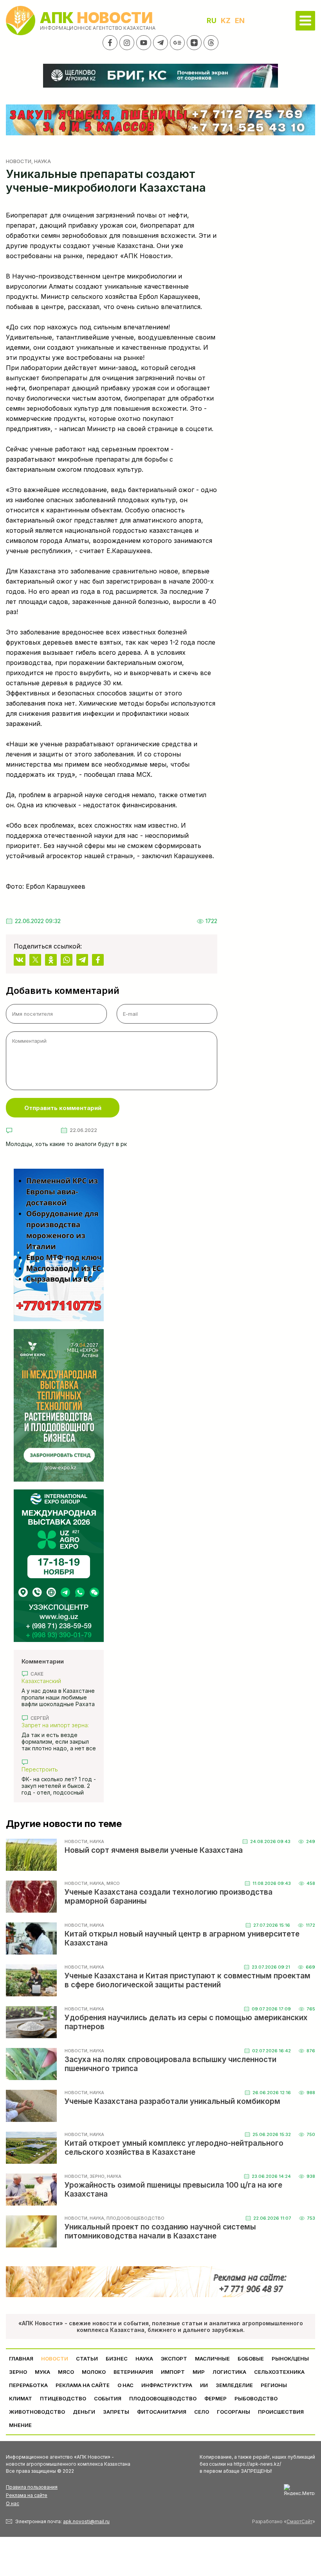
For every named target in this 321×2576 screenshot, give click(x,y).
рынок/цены (290, 2359)
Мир (199, 2372)
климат (21, 2398)
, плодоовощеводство (134, 2218)
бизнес (117, 2359)
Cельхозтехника (279, 2372)
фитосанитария (162, 2412)
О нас (13, 2503)
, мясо (112, 1883)
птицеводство (63, 2398)
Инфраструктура (167, 2385)
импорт (173, 2372)
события (108, 2398)
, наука (41, 161)
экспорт (174, 2359)
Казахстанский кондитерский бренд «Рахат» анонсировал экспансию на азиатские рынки (55, 1681)
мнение (20, 2425)
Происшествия (281, 2412)
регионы (274, 2385)
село (202, 2412)
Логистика (229, 2372)
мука (42, 2372)
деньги (84, 2412)
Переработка (28, 2385)
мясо (66, 2372)
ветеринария (133, 2372)
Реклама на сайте (83, 2385)
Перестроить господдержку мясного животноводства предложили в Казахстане (57, 1769)
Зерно (18, 2372)
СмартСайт (299, 2521)
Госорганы (234, 2412)
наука (144, 2359)
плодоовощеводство (163, 2398)
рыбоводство (256, 2398)
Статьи (87, 2359)
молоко (94, 2372)
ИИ (204, 2385)
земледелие (234, 2385)
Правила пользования (32, 2487)
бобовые (251, 2359)
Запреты (116, 2412)
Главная (21, 2359)
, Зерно (96, 2176)
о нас (125, 2385)
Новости (19, 161)
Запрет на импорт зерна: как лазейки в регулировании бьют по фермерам (55, 1725)
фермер (216, 2398)
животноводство (37, 2412)
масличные (212, 2359)
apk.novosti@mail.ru (86, 2521)
